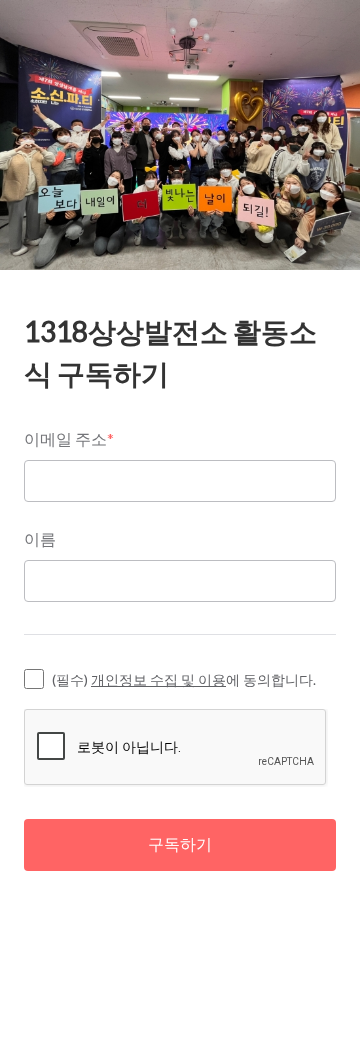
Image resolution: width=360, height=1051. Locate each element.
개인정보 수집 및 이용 (158, 679)
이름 (40, 538)
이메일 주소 (69, 438)
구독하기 (180, 843)
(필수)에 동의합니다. (184, 679)
